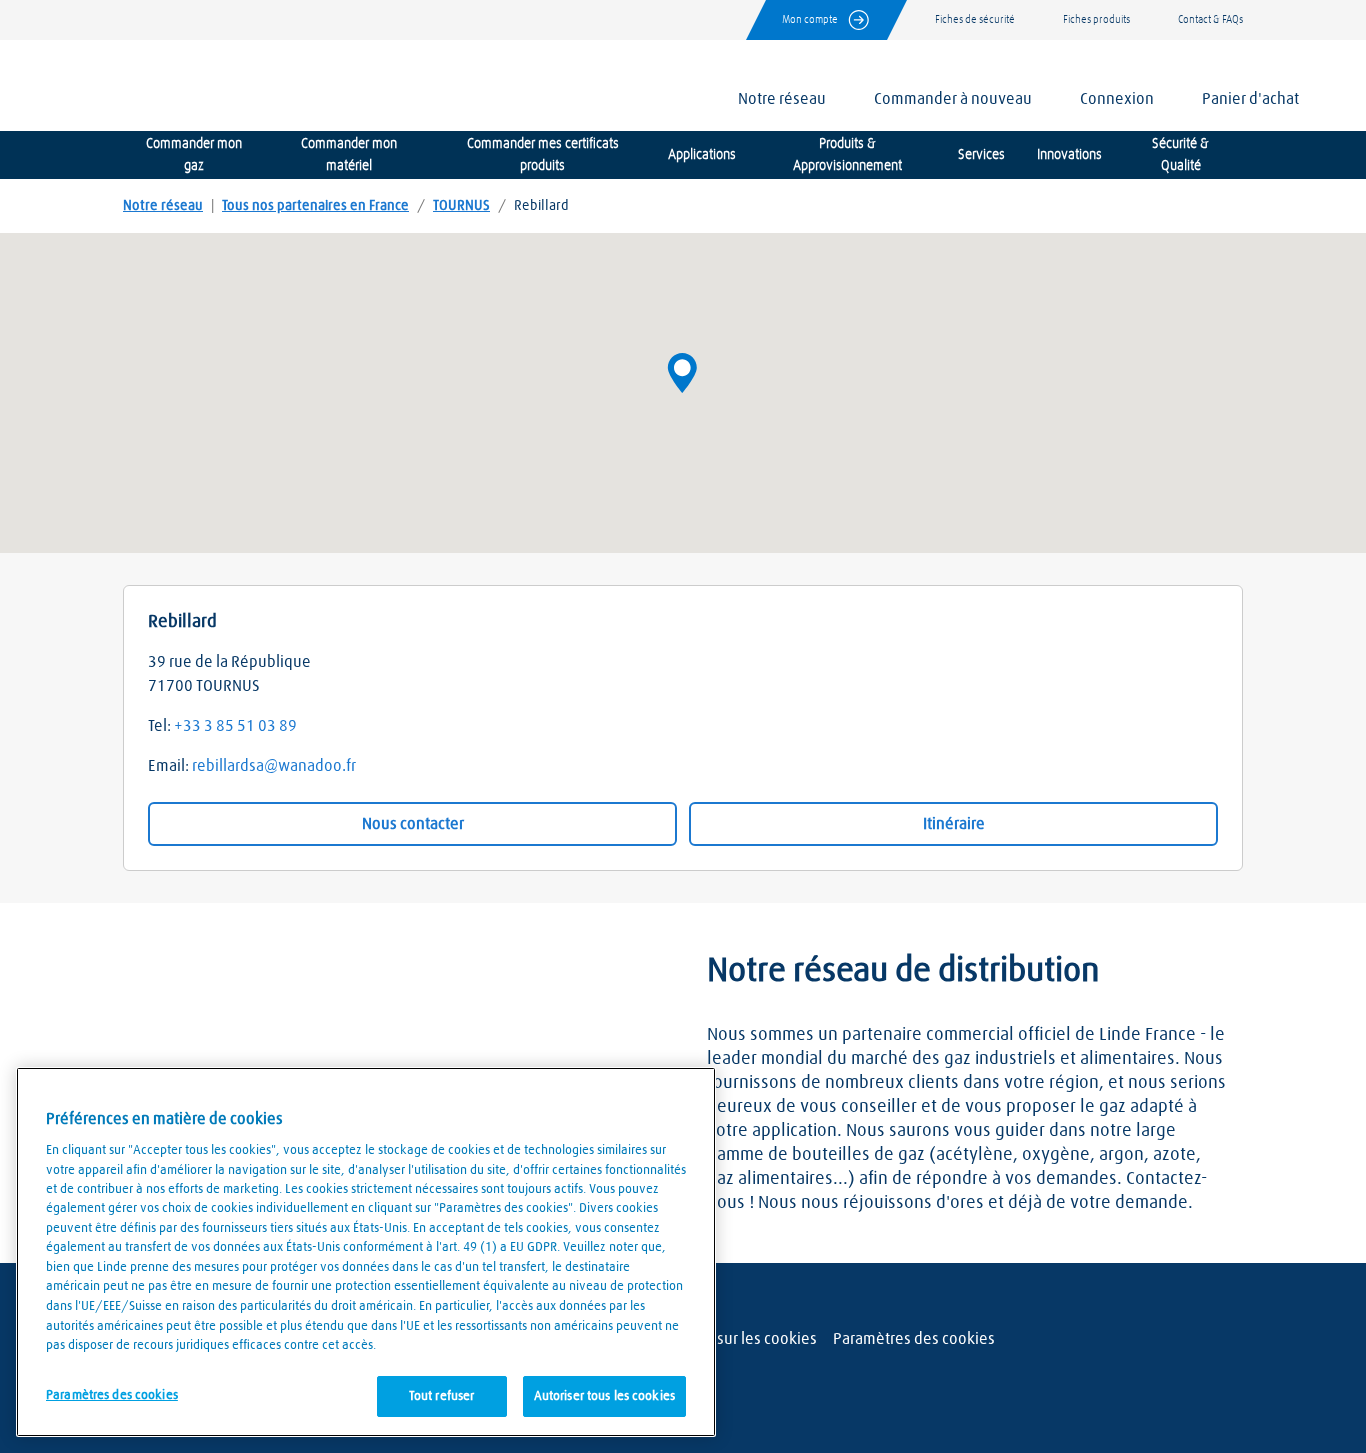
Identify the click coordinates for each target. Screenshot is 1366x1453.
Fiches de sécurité (975, 19)
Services (981, 155)
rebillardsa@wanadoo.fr (274, 766)
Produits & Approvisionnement (847, 155)
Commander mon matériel (349, 155)
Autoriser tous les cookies (604, 1395)
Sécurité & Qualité (1180, 155)
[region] (366, 1252)
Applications (702, 155)
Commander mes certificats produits (543, 155)
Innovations (1069, 155)
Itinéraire (954, 824)
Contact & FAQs (1210, 19)
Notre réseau (163, 206)
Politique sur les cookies (734, 1339)
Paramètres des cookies (914, 1339)
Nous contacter (413, 824)
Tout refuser (442, 1395)
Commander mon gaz (194, 155)
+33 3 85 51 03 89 (235, 726)
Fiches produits (1096, 19)
